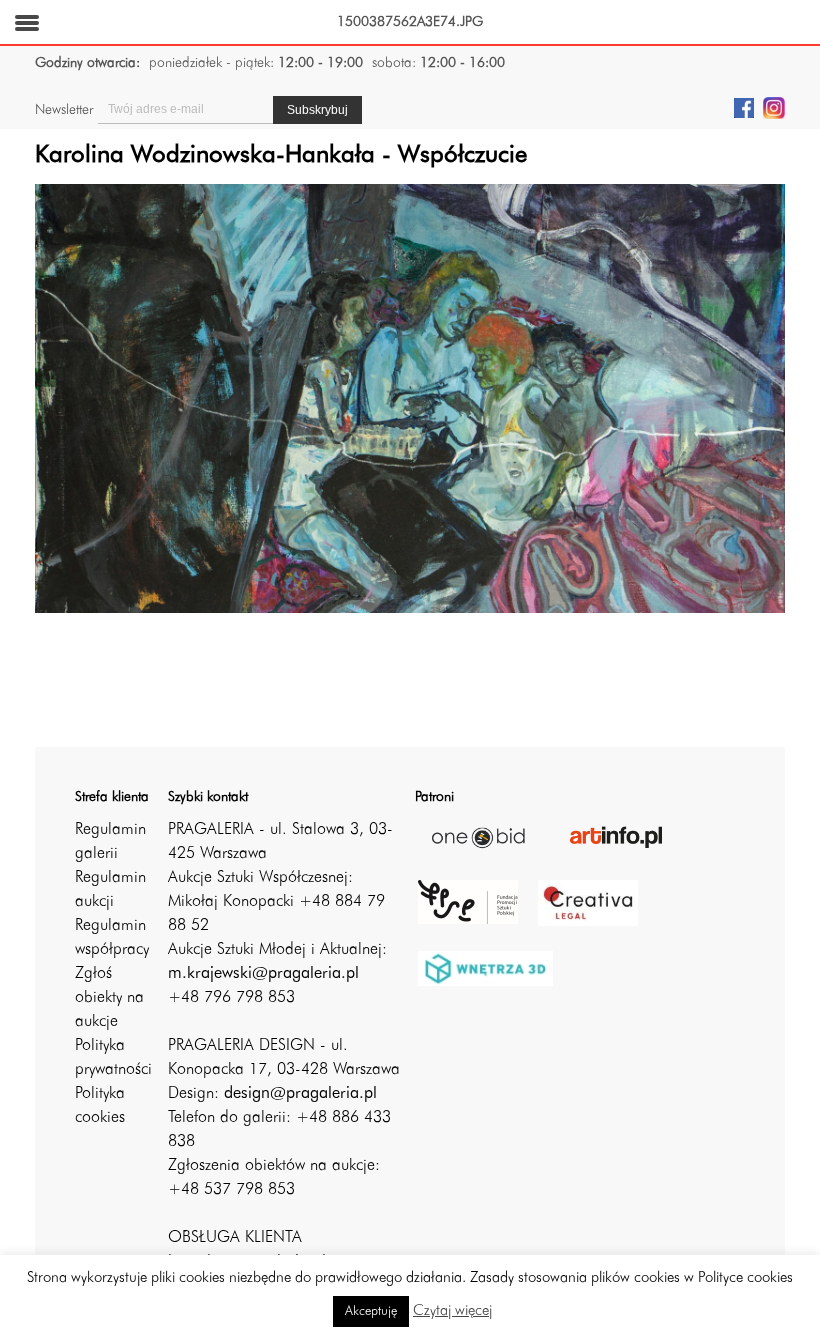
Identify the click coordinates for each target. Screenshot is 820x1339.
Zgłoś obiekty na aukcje (109, 998)
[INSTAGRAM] (774, 107)
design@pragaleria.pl (300, 1094)
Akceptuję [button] (371, 1311)
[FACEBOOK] (744, 107)
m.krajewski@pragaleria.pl (263, 974)
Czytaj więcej (452, 1311)
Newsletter (64, 110)
